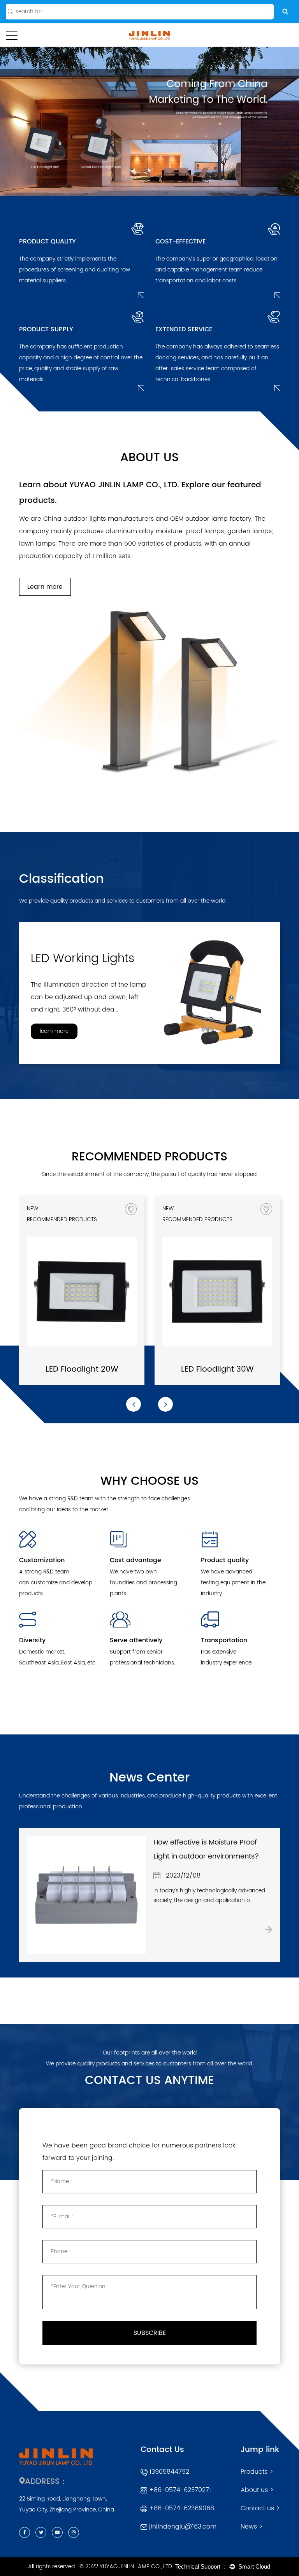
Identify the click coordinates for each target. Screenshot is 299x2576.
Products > (257, 2472)
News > (252, 2527)
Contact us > (260, 2508)
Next (284, 121)
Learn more (45, 587)
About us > (257, 2490)
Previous (16, 121)
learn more (54, 1031)
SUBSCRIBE (150, 2333)
